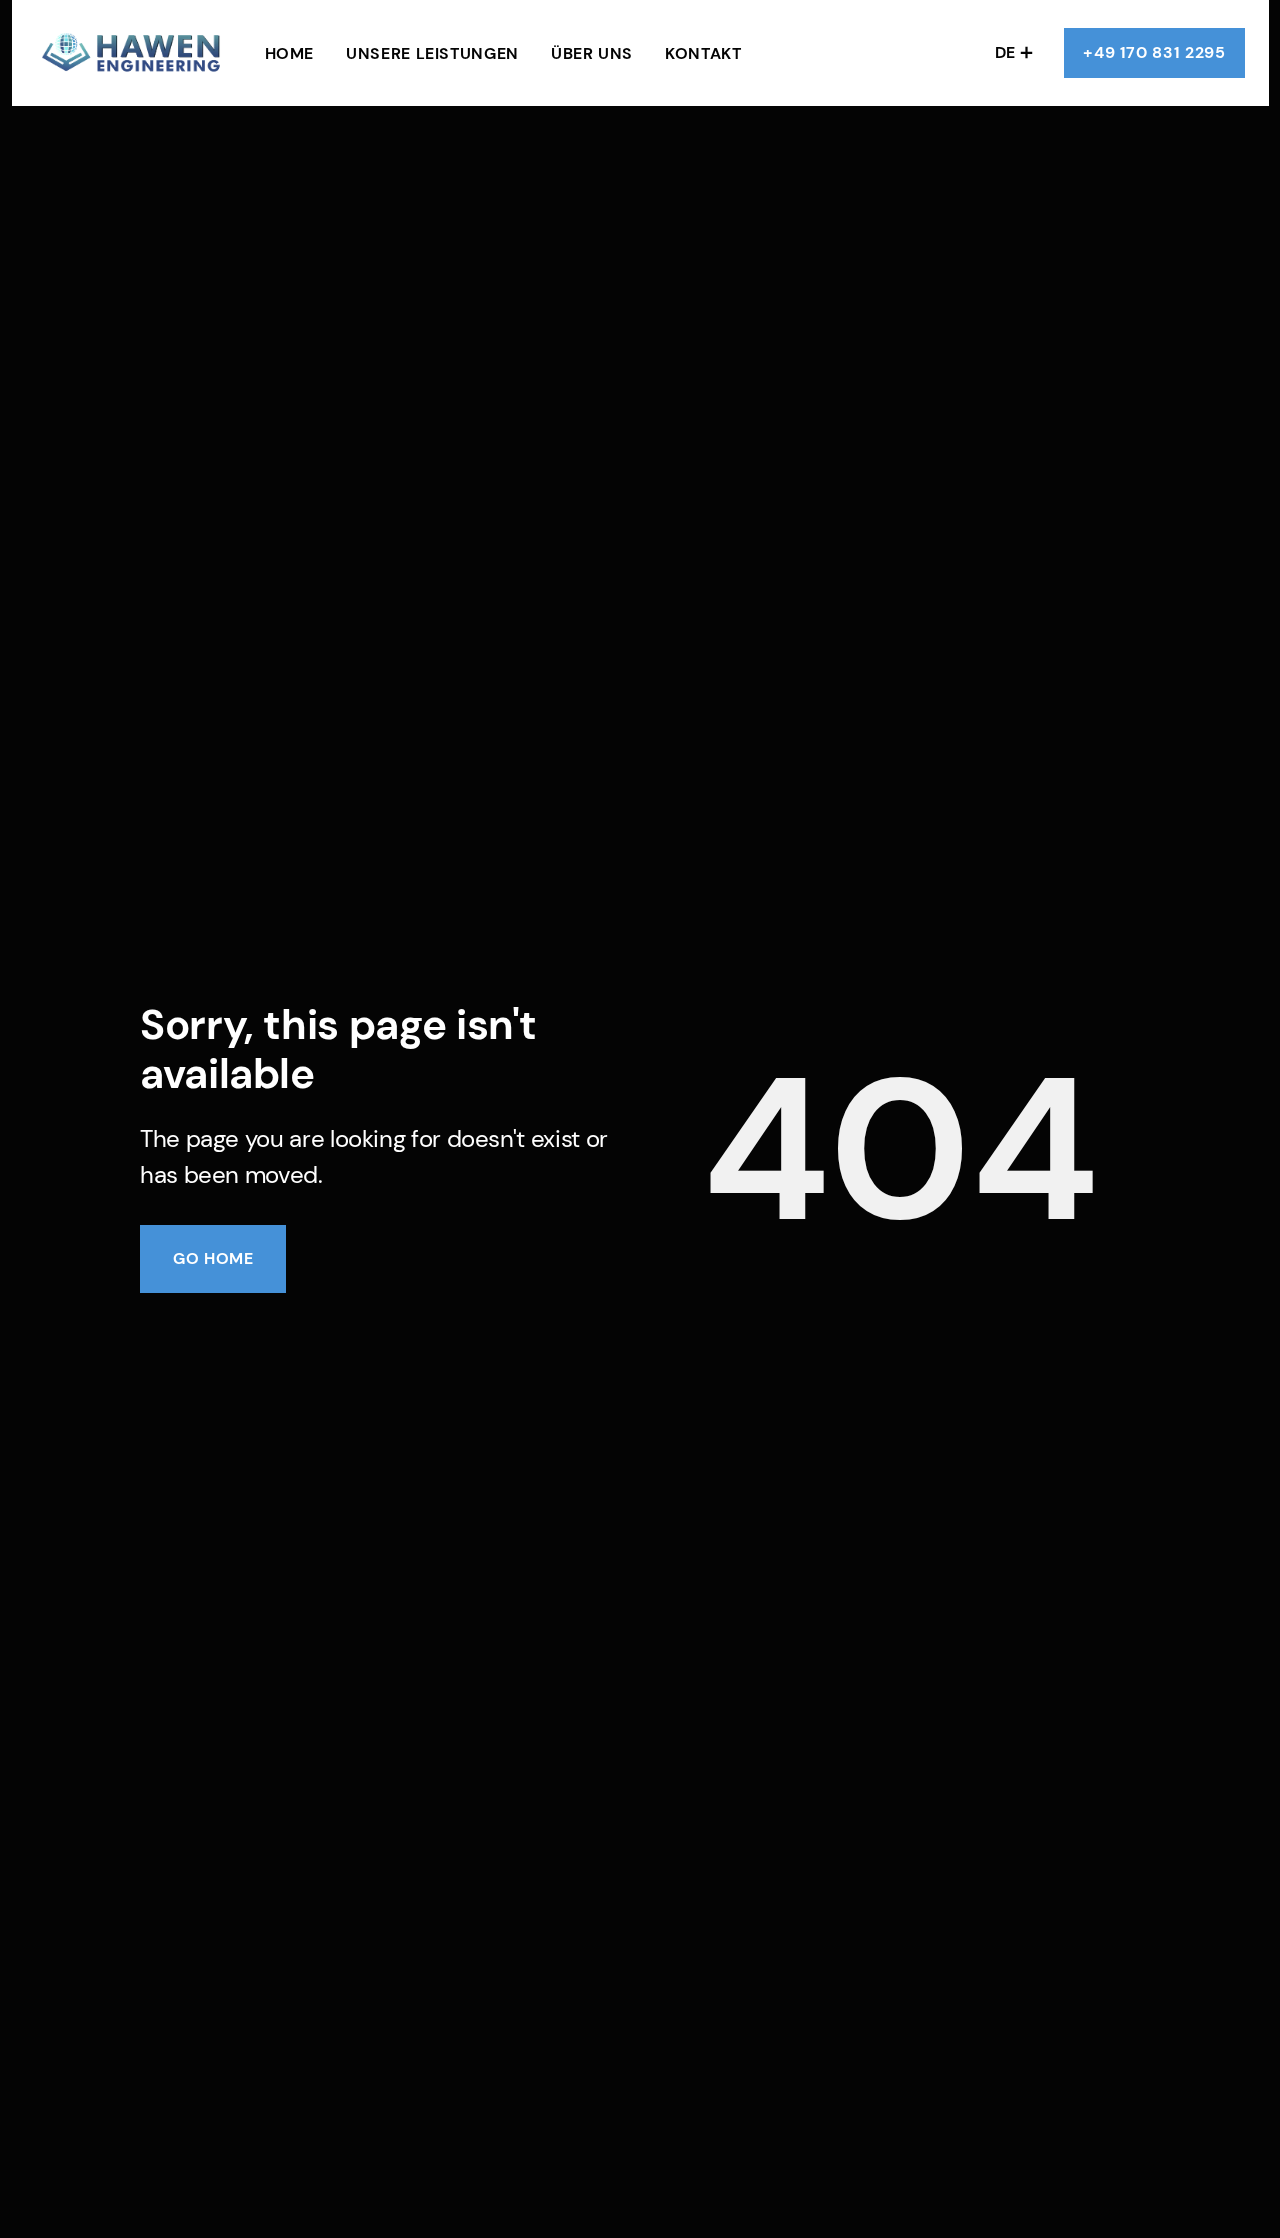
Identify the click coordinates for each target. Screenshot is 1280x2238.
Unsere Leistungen (432, 53)
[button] (1014, 53)
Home (290, 53)
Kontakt (703, 53)
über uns (592, 53)
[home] (134, 53)
